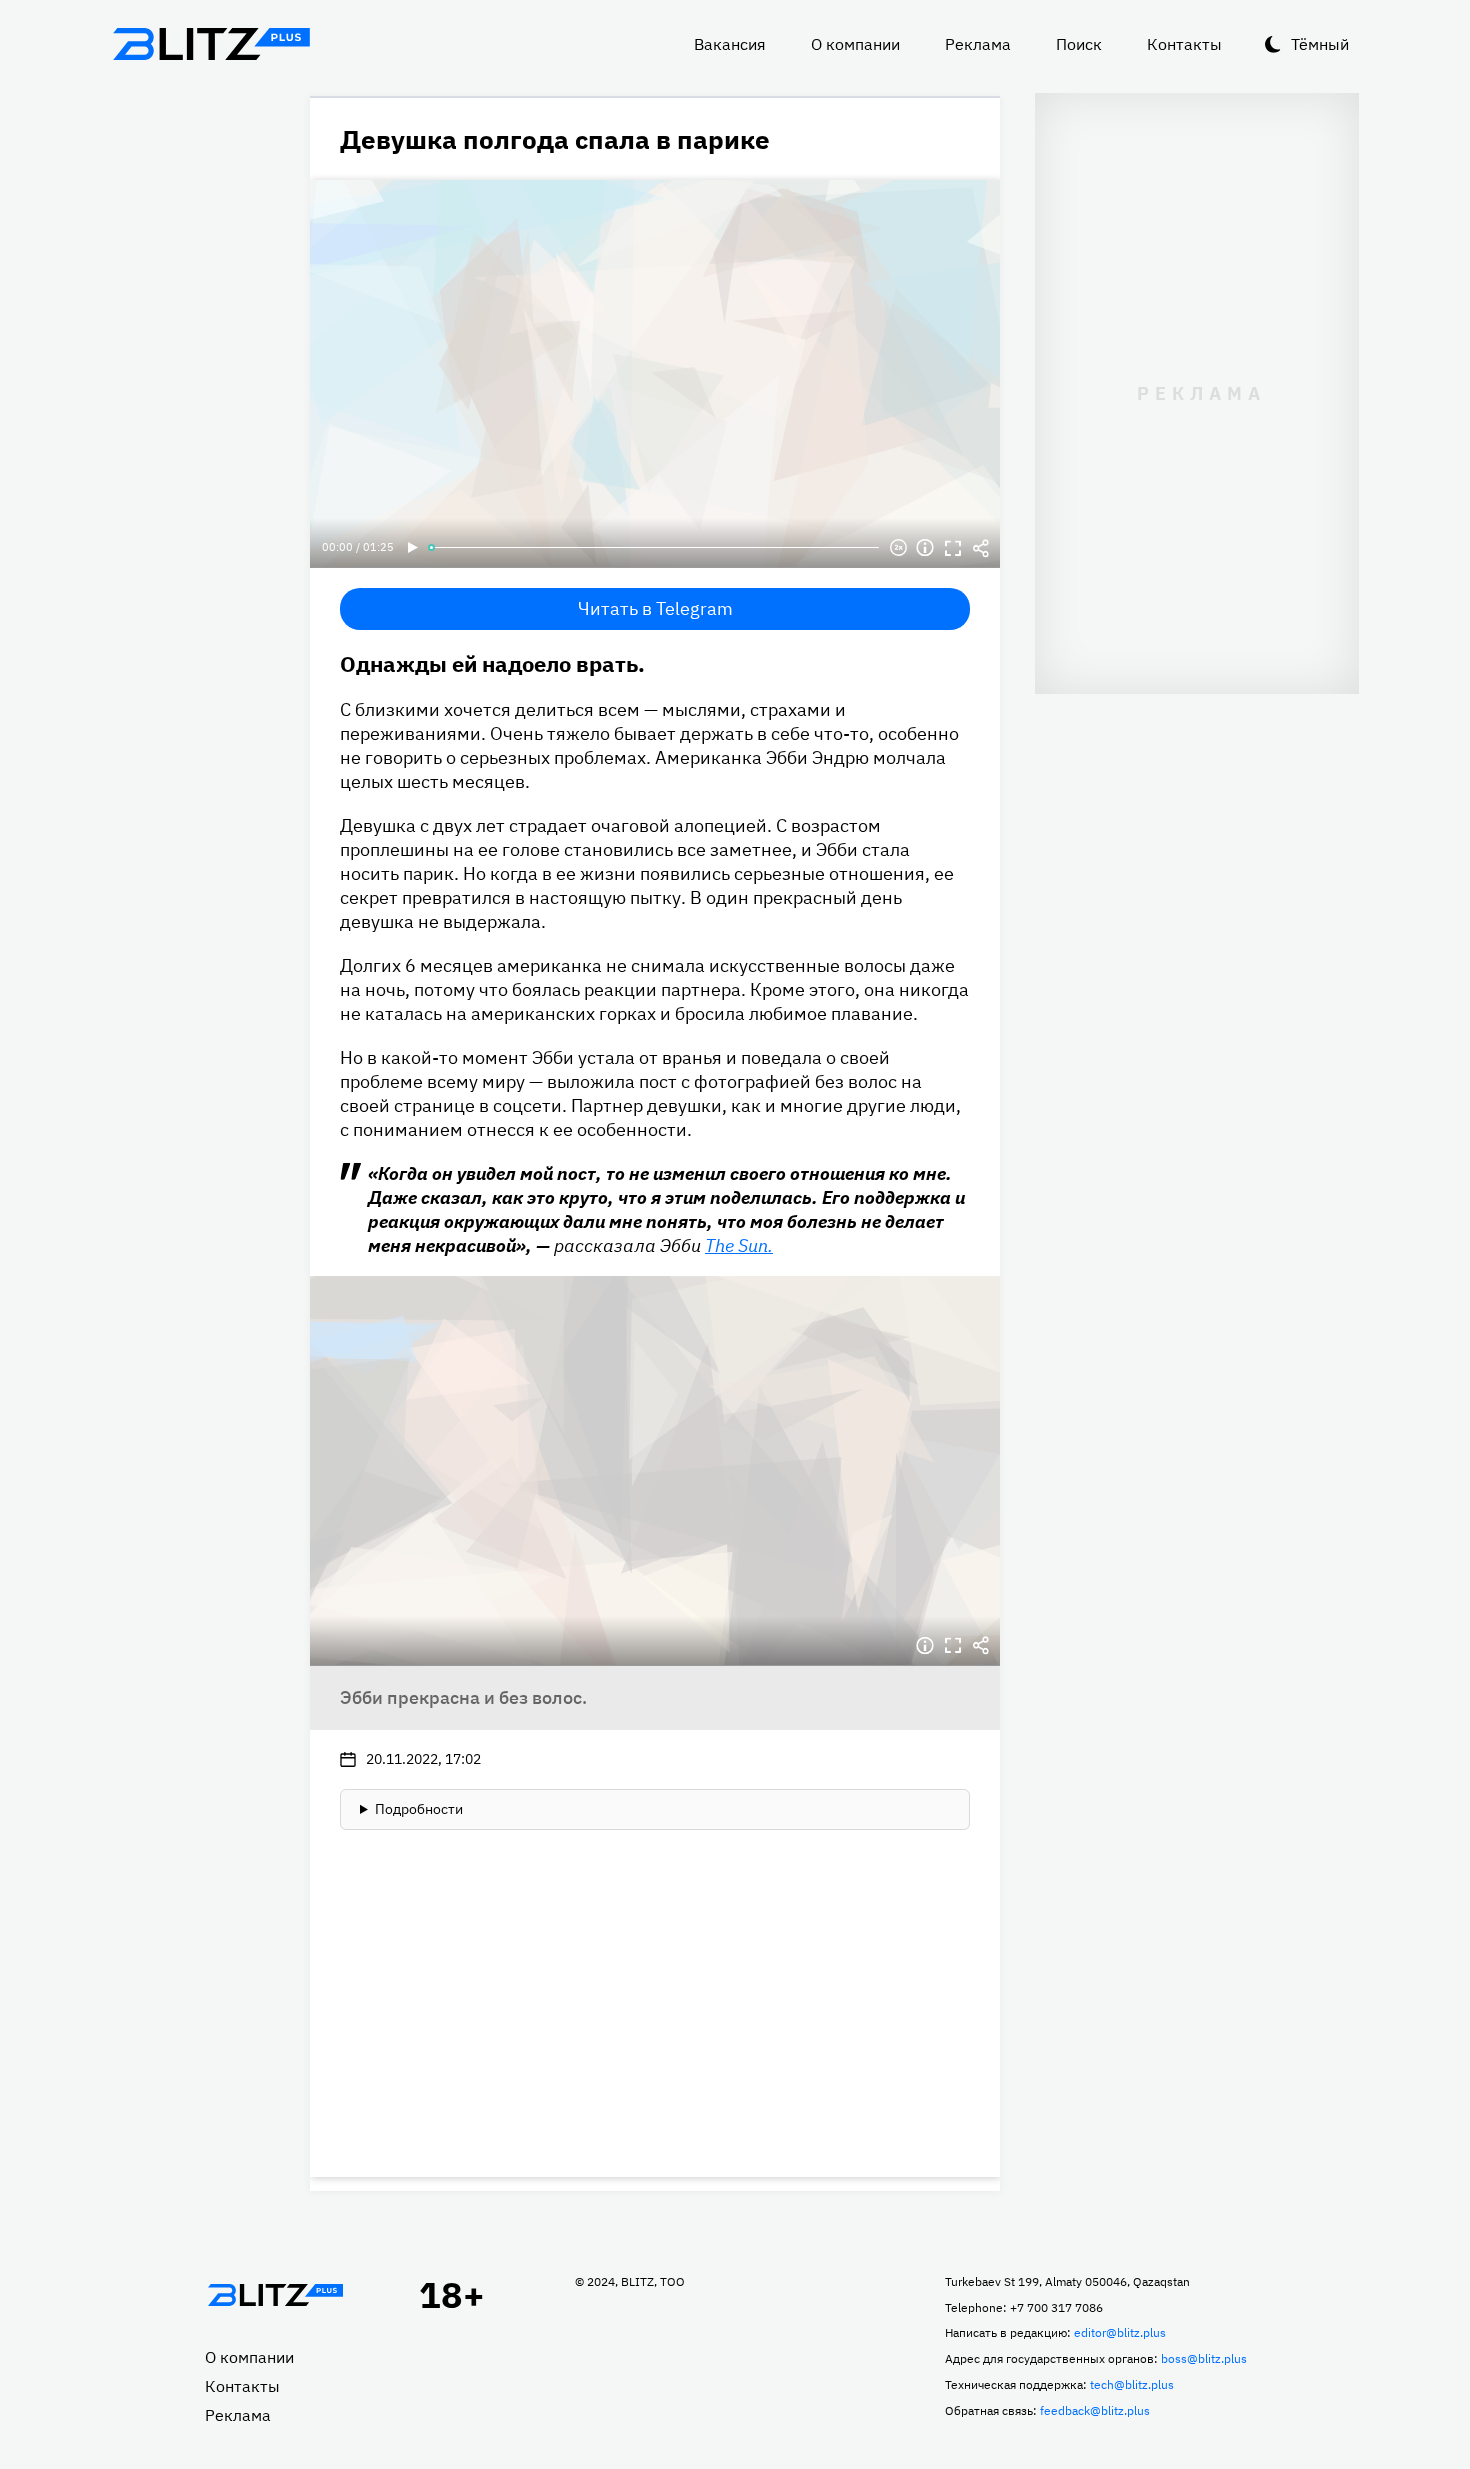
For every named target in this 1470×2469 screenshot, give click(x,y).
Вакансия (730, 44)
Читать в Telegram (655, 608)
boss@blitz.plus (1204, 2358)
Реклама (978, 44)
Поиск (1079, 44)
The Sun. (739, 1245)
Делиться (981, 548)
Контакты (1184, 44)
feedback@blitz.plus (1095, 2410)
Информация (925, 548)
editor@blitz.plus (1120, 2332)
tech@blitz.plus (1132, 2384)
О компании (855, 44)
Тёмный (1320, 44)
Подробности (419, 1809)
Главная (275, 2295)
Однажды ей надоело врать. (492, 663)
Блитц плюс (211, 44)
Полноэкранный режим (953, 548)
